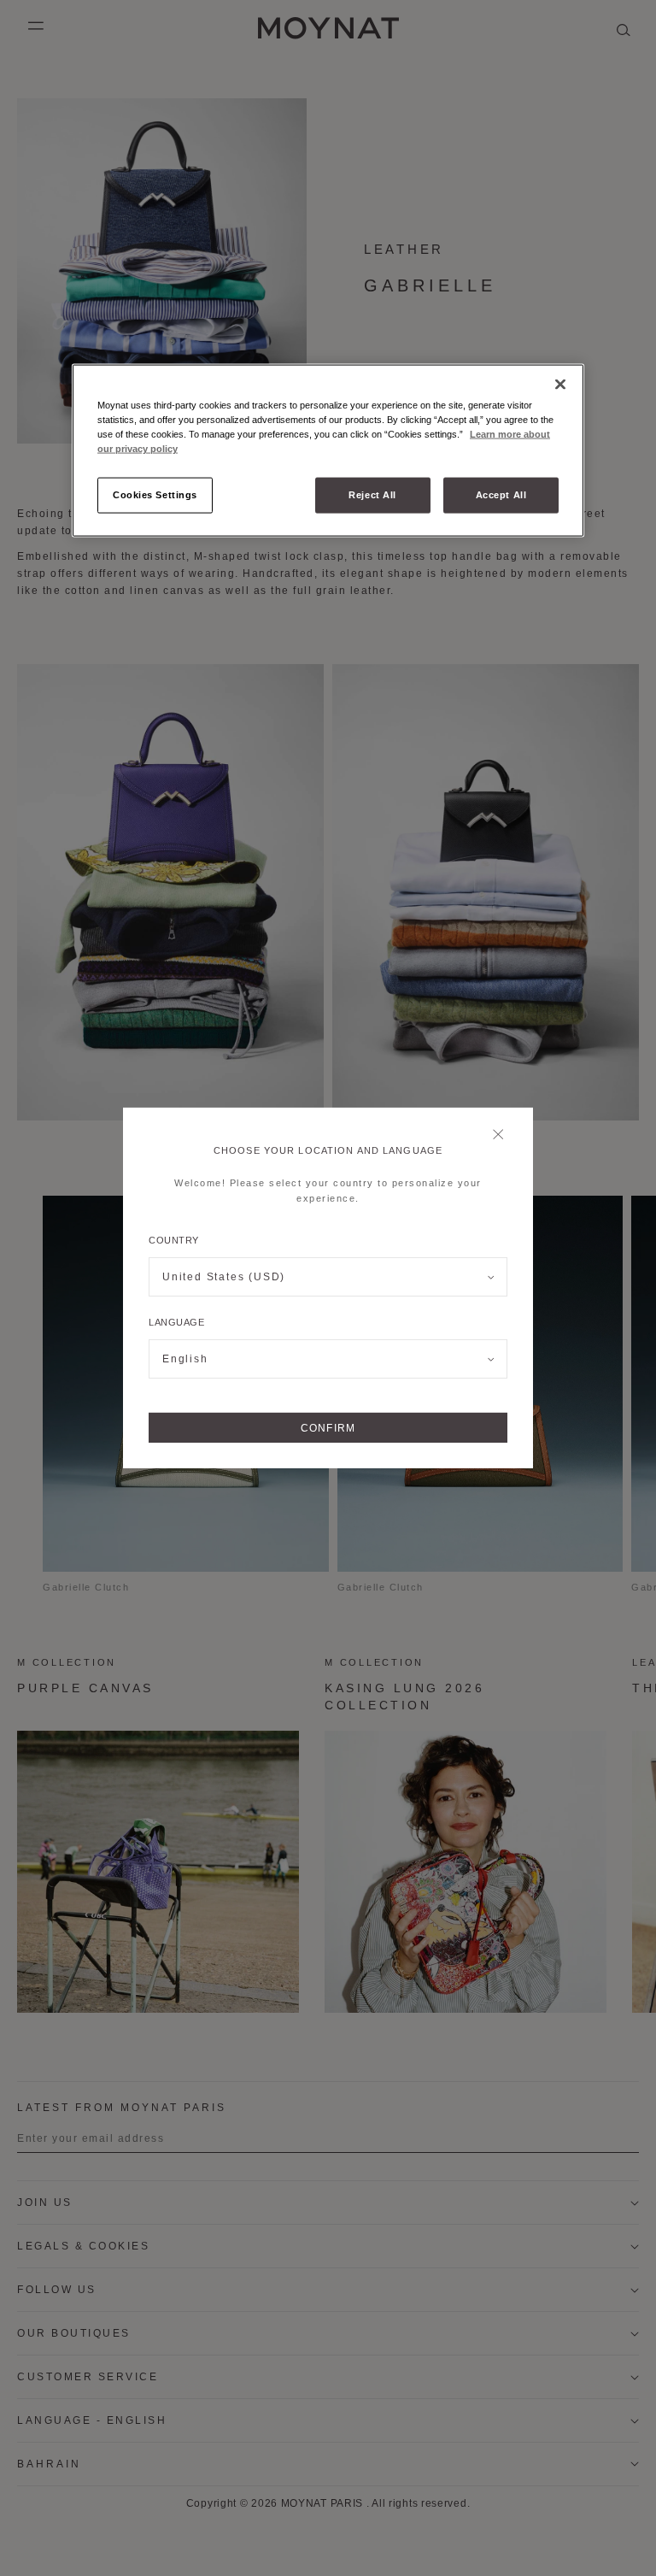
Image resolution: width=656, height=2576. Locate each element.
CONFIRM (328, 1428)
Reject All (372, 495)
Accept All (501, 495)
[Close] (503, 1136)
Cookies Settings (155, 495)
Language (176, 1322)
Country (174, 1240)
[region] (328, 451)
